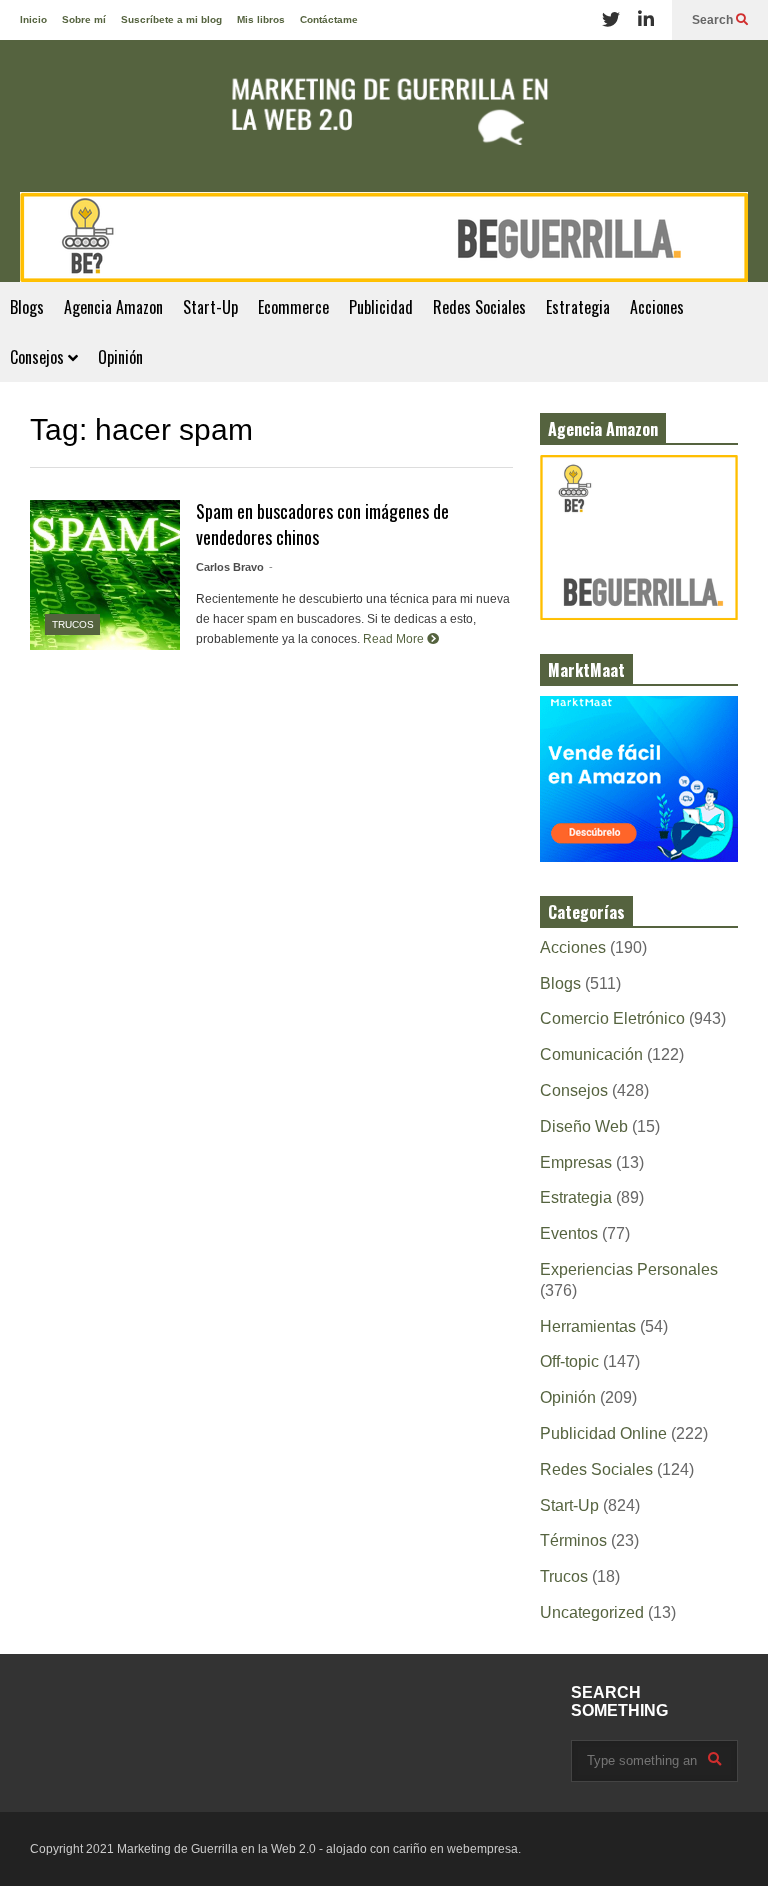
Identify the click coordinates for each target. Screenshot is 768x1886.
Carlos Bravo (230, 567)
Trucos (73, 624)
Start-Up (210, 307)
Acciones (657, 307)
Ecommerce (293, 307)
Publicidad (381, 307)
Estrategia (578, 307)
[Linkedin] (646, 20)
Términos (573, 1540)
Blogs (27, 307)
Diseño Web (584, 1126)
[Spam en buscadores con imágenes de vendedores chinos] (105, 575)
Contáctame (329, 19)
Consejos (39, 357)
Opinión (120, 357)
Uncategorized (592, 1612)
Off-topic (569, 1361)
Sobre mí (84, 19)
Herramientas (588, 1326)
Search (714, 20)
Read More (395, 639)
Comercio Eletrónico (612, 1018)
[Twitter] (611, 20)
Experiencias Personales (629, 1269)
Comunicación (591, 1054)
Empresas (576, 1162)
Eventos (569, 1233)
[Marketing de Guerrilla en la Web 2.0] (384, 116)
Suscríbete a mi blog (171, 19)
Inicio (33, 19)
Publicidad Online (603, 1433)
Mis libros (261, 19)
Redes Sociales (479, 307)
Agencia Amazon (113, 307)
